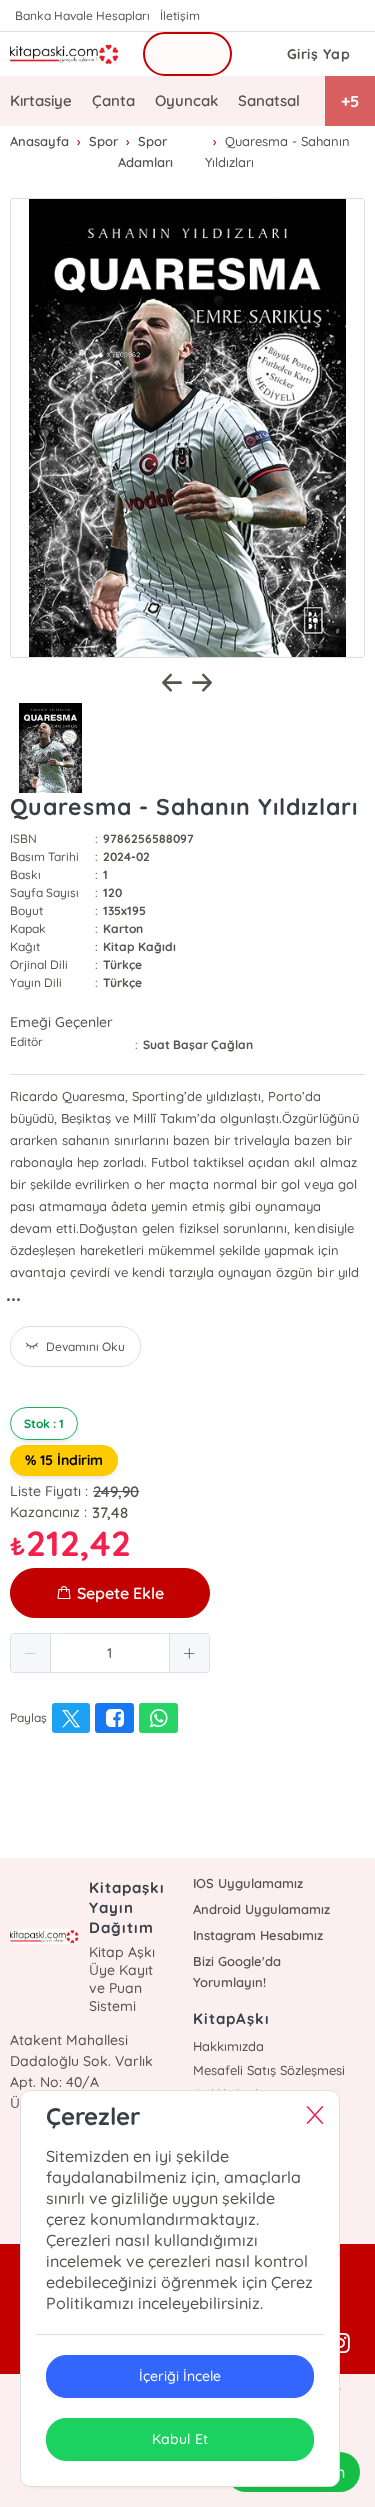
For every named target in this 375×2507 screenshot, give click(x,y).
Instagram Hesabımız (258, 1935)
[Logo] (64, 54)
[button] (31, 1653)
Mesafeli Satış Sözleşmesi (269, 2070)
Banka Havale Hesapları (82, 15)
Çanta (113, 100)
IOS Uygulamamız (248, 1883)
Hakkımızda (228, 2046)
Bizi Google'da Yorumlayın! (237, 1971)
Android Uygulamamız (261, 1909)
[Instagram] (340, 2344)
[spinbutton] (110, 1653)
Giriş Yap (319, 54)
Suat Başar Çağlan (198, 1044)
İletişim (180, 15)
